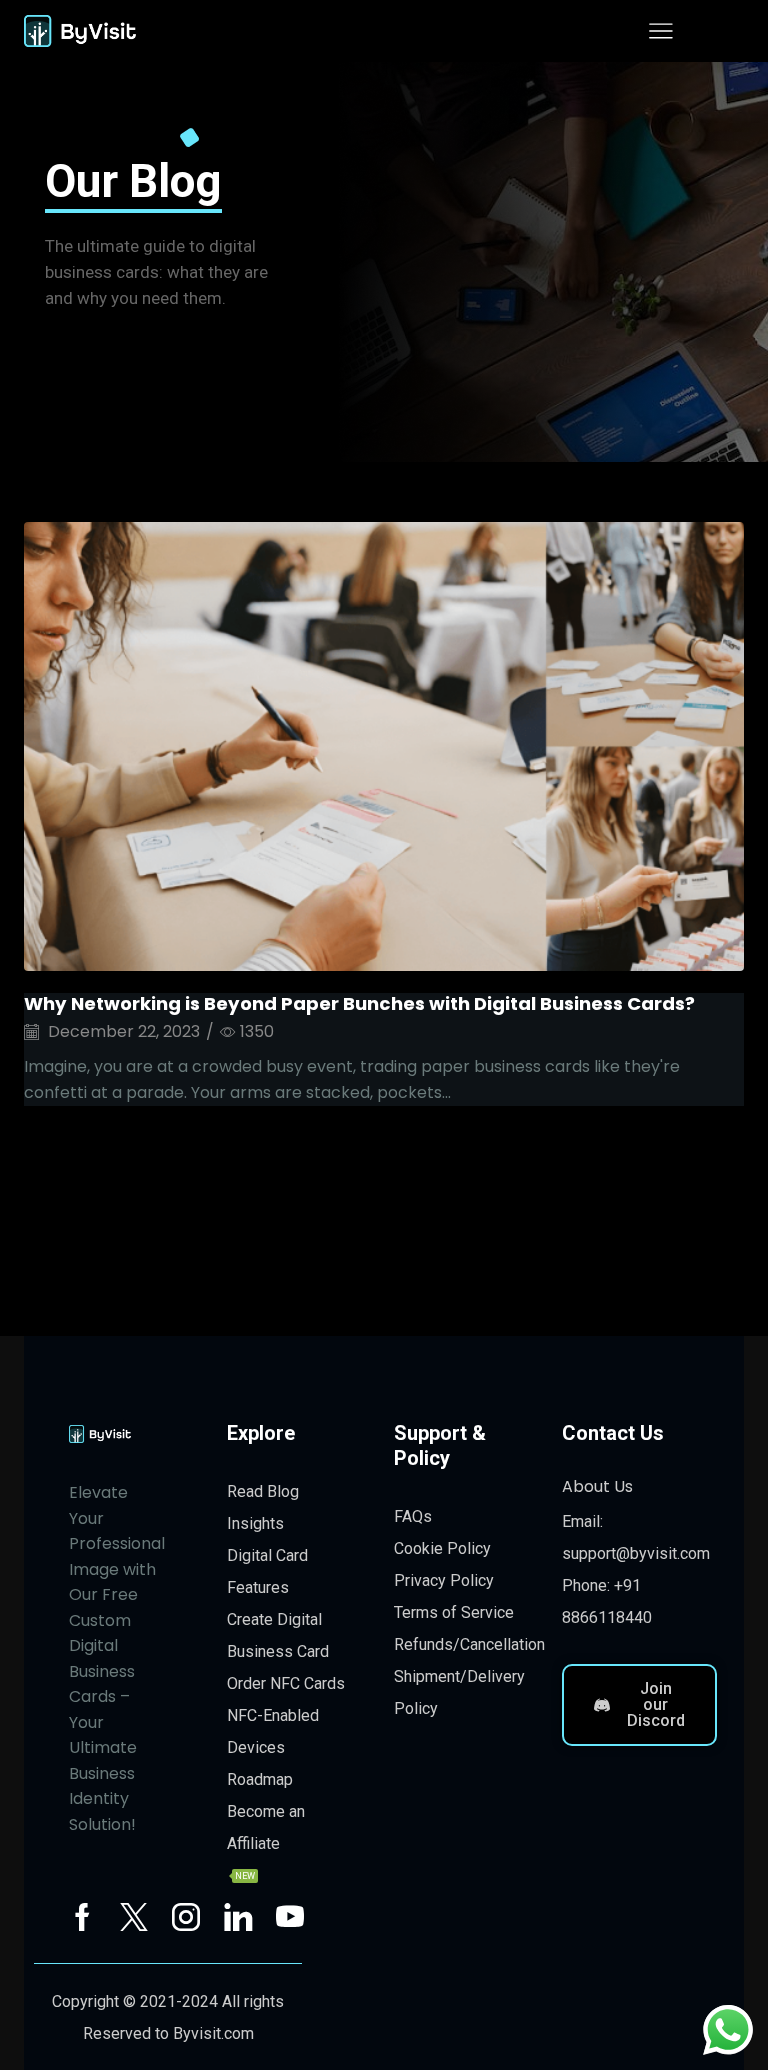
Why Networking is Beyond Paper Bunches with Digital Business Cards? (359, 1003)
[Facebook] (82, 1917)
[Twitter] (134, 1917)
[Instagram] (186, 1917)
